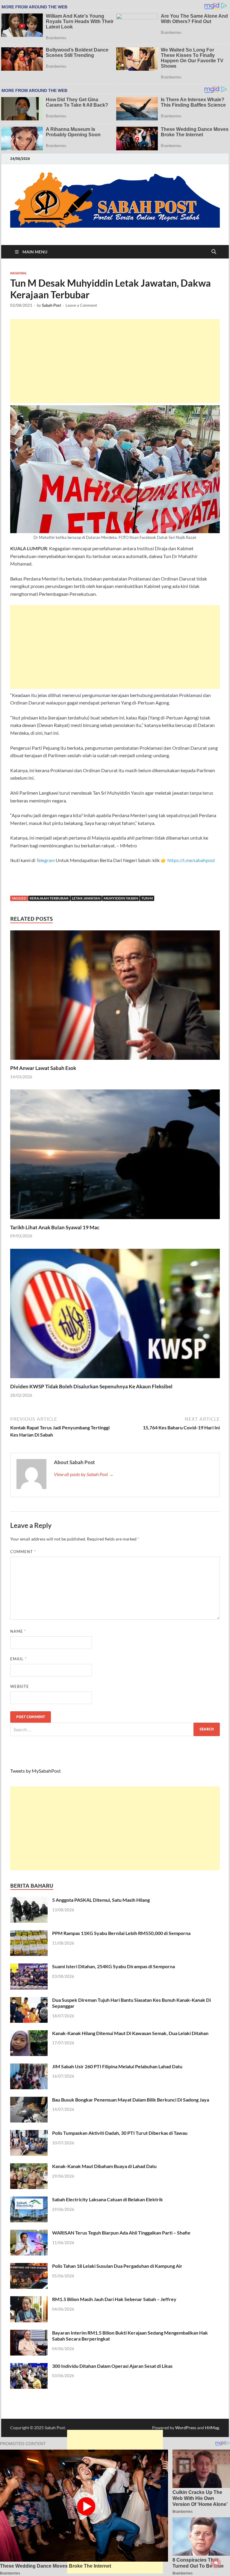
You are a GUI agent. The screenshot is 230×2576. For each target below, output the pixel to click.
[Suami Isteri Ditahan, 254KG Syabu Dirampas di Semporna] (29, 1967)
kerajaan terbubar (49, 898)
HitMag (212, 2428)
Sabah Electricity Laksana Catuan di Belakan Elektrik (108, 2199)
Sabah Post (52, 305)
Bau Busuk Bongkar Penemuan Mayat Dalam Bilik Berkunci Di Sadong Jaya (131, 2100)
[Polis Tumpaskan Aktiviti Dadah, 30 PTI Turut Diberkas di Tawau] (29, 2133)
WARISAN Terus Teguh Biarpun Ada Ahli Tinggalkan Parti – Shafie (121, 2233)
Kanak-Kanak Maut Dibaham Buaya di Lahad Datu (104, 2166)
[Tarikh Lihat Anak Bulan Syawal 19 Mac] (115, 1156)
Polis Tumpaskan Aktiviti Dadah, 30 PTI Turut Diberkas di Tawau (120, 2133)
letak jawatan (86, 898)
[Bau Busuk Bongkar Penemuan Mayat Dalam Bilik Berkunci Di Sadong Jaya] (29, 2100)
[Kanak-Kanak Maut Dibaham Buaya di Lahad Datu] (29, 2167)
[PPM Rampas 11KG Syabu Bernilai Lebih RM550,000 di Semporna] (29, 1934)
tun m (147, 898)
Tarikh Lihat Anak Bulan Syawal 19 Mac (55, 1227)
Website (20, 1686)
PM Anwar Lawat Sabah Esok (43, 1068)
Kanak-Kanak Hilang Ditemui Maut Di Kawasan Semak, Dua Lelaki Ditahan (130, 2033)
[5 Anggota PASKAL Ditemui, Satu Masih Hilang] (29, 1900)
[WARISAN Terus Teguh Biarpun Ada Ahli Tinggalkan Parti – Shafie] (29, 2233)
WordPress (186, 2428)
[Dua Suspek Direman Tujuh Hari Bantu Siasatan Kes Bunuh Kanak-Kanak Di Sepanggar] (29, 2000)
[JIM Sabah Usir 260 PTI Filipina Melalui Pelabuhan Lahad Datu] (29, 2067)
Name (18, 1631)
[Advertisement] (115, 361)
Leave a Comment (81, 305)
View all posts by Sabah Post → (84, 1474)
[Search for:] (115, 1729)
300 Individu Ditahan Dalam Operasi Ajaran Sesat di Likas (112, 2366)
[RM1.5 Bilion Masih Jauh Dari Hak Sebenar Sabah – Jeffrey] (29, 2300)
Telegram (46, 860)
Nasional (19, 273)
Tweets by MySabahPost (35, 1771)
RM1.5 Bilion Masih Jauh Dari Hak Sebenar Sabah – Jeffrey (114, 2299)
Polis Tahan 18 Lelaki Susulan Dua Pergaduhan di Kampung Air (117, 2266)
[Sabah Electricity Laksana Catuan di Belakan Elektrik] (29, 2200)
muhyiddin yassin (121, 898)
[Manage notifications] (216, 2563)
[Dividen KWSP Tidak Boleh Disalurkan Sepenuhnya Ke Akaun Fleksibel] (115, 1315)
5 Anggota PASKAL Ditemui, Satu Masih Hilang (101, 1900)
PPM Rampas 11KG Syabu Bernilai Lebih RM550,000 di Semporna (121, 1933)
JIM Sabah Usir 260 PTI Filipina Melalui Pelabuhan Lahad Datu (117, 2066)
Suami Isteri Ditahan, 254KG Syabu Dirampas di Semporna (114, 1966)
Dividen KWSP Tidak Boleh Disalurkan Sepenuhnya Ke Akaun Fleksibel (91, 1386)
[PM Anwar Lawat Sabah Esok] (115, 997)
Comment (23, 1552)
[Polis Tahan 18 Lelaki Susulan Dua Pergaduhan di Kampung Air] (29, 2266)
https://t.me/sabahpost (191, 860)
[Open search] (214, 252)
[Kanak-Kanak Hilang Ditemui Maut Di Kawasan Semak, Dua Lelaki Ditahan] (29, 2034)
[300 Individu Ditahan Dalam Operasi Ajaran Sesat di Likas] (29, 2366)
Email (18, 1659)
